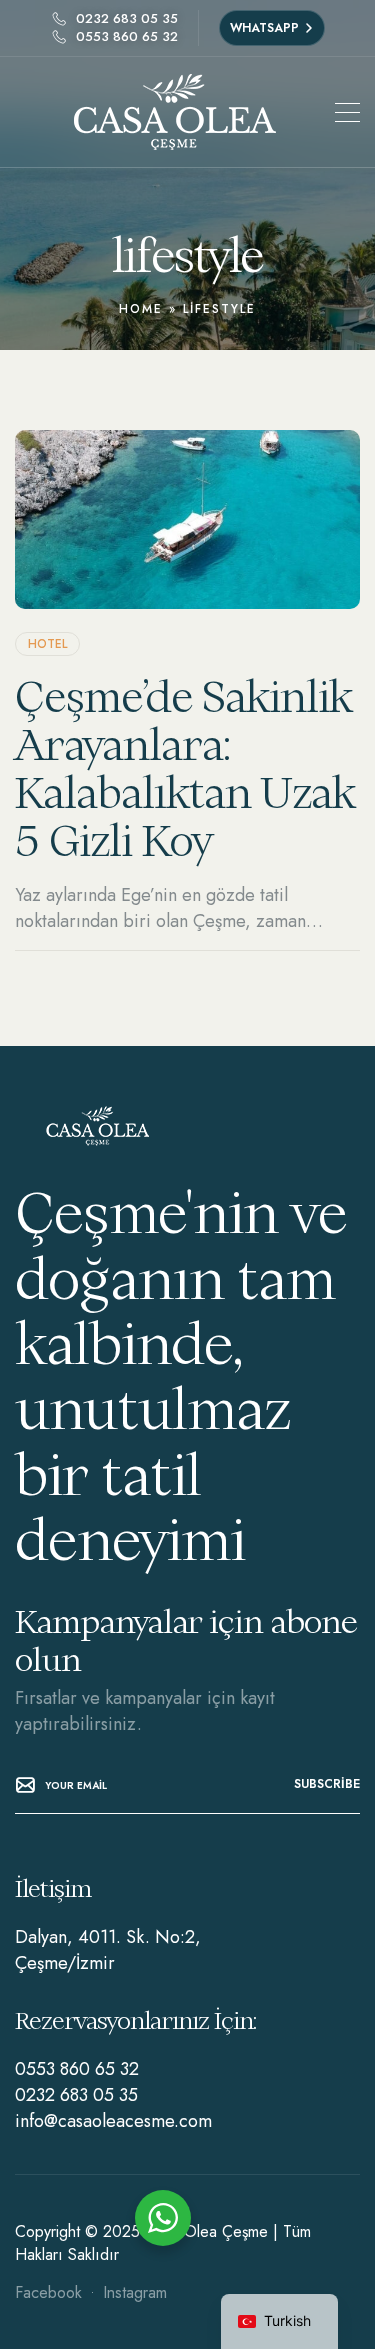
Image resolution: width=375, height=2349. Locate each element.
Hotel (47, 644)
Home (141, 309)
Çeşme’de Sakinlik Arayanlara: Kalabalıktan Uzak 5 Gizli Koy (185, 769)
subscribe (327, 1784)
